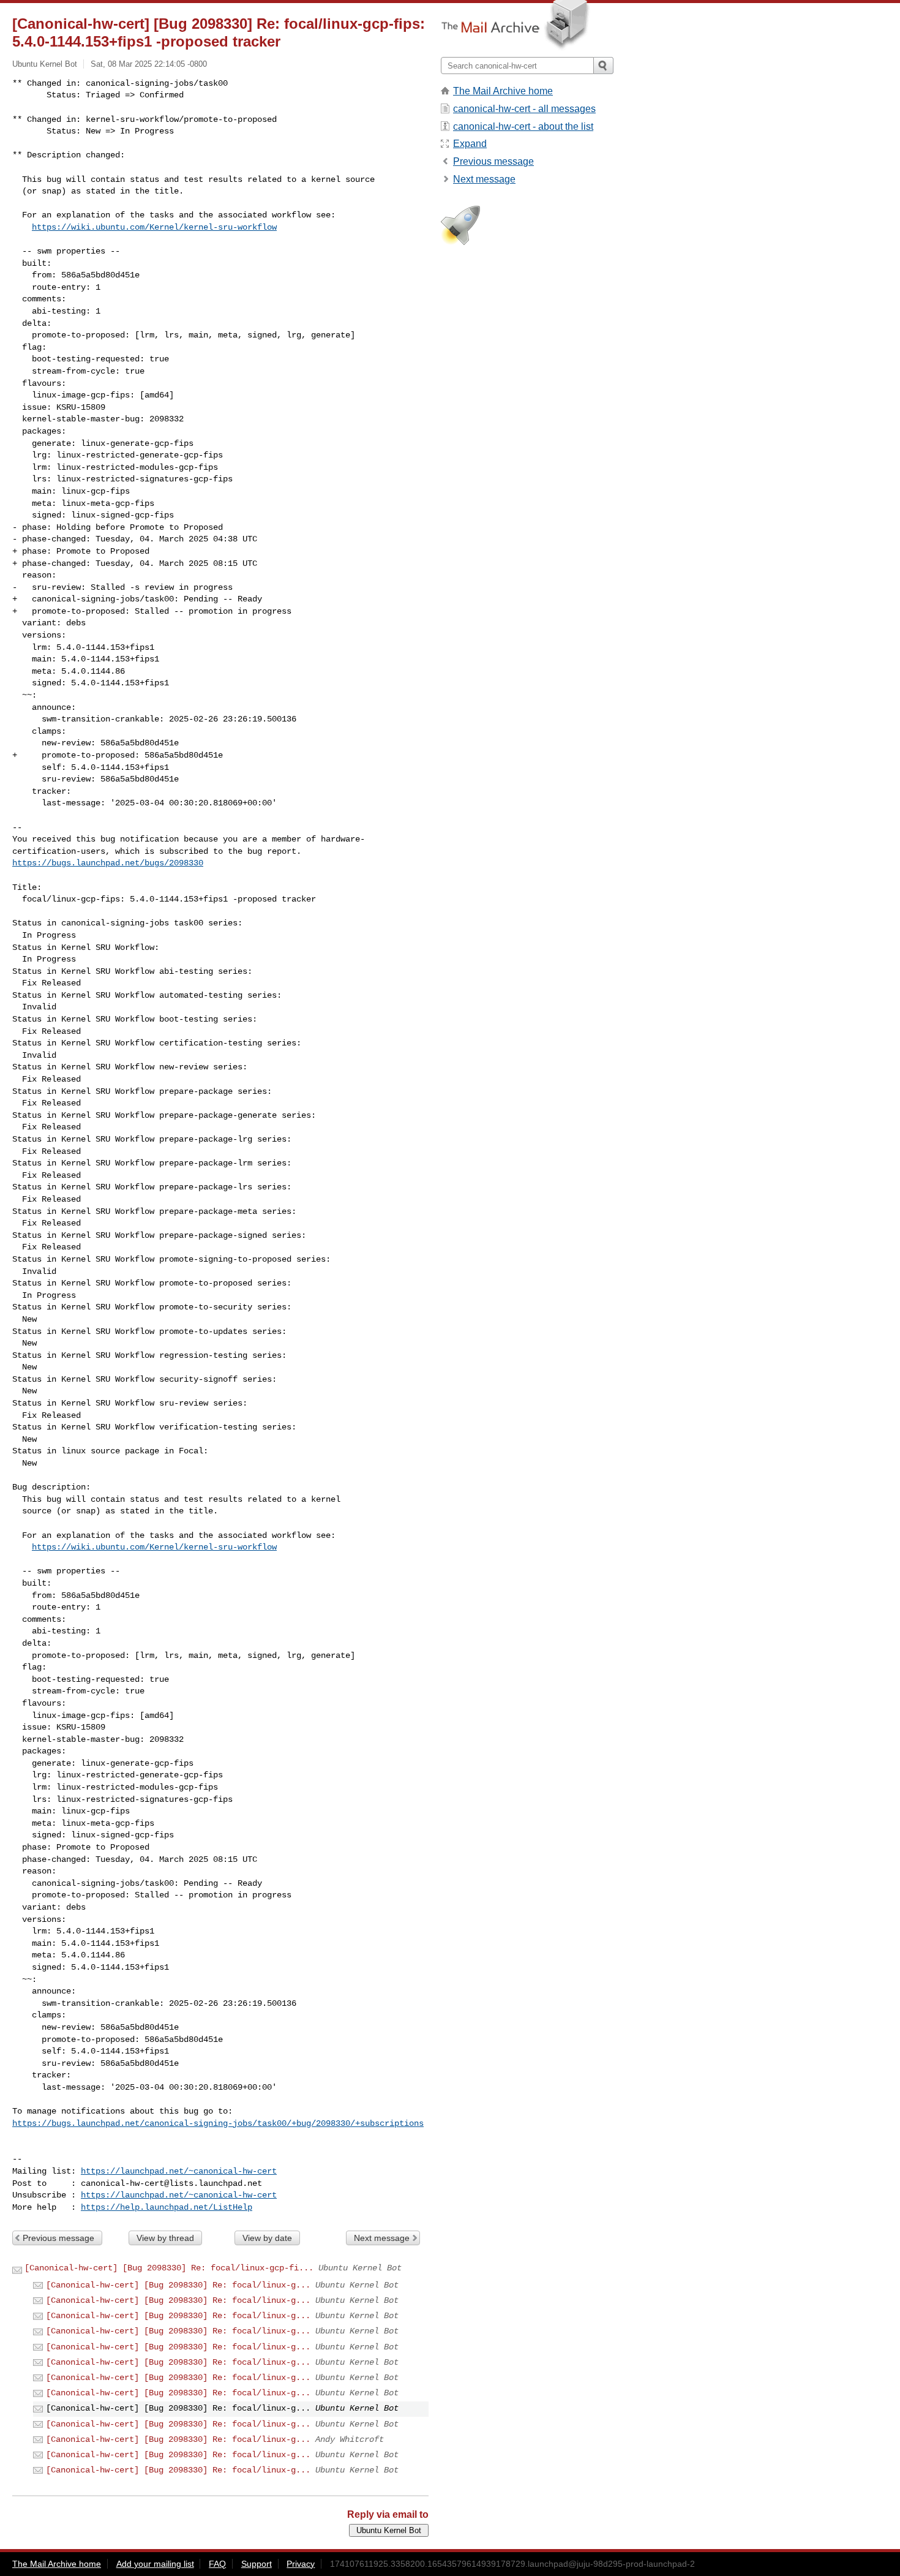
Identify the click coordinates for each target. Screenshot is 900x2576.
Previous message (58, 2238)
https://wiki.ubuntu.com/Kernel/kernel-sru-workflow (154, 227)
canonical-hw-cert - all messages (524, 109)
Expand (470, 144)
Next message (382, 2238)
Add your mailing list (155, 2564)
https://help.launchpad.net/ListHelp (167, 2207)
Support (257, 2564)
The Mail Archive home (503, 91)
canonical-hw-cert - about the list (523, 126)
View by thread (165, 2238)
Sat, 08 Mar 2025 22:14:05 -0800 (149, 64)
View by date (267, 2238)
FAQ (217, 2564)
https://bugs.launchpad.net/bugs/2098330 (108, 863)
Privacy (301, 2564)
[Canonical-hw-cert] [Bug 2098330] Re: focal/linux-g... (178, 2285)
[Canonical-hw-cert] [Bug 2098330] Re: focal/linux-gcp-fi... (169, 2268)
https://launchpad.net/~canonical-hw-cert (179, 2171)
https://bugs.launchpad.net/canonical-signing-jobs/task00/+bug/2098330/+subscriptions (218, 2123)
